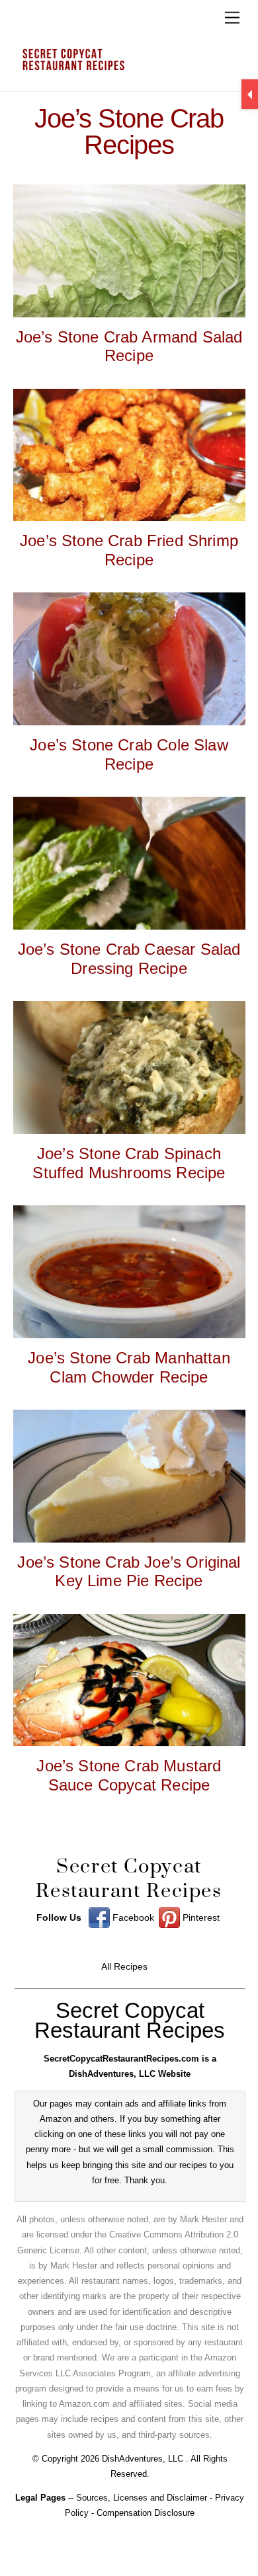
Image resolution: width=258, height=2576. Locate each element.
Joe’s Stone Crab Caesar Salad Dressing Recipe (129, 959)
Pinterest (200, 1918)
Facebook (132, 1918)
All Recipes (124, 1967)
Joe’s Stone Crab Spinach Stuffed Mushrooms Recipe (129, 1163)
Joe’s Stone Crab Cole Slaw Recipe (129, 754)
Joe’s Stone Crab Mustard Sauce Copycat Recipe (129, 1775)
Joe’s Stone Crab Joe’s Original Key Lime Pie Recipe (129, 1572)
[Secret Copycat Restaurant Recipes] (126, 65)
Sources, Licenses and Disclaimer (142, 2498)
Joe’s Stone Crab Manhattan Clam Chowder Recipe (129, 1367)
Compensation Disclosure (146, 2513)
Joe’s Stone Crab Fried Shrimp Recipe (129, 550)
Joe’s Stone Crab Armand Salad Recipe (129, 346)
